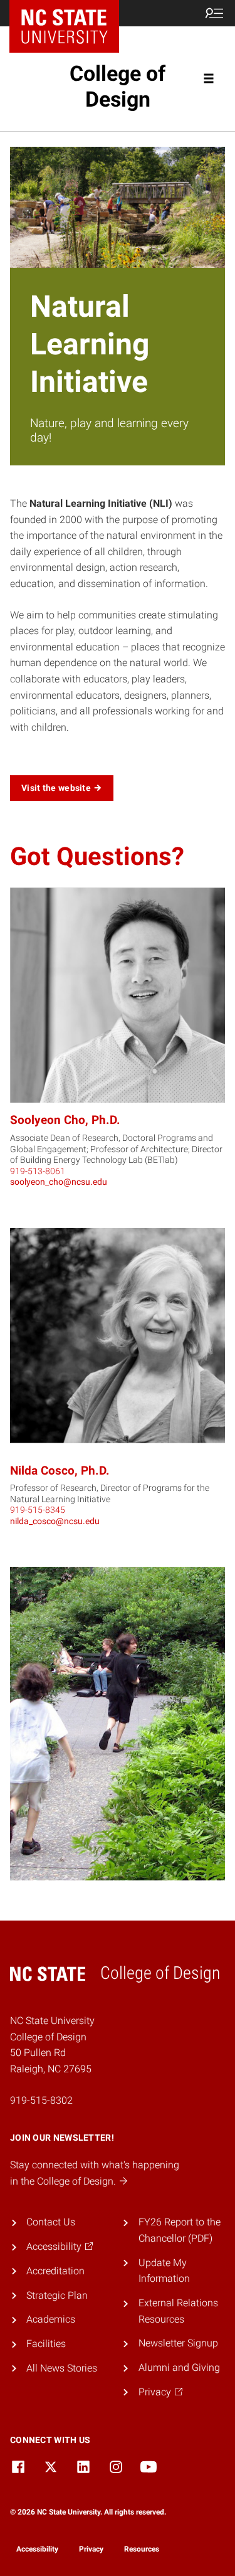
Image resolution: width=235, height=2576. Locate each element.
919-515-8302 (41, 2100)
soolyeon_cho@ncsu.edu (59, 1182)
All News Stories (62, 2368)
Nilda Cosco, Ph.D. (60, 1471)
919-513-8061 (38, 1171)
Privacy (91, 2549)
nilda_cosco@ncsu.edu (55, 1521)
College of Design (118, 86)
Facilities (46, 2344)
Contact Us (51, 2222)
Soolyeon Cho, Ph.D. (65, 1120)
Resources (142, 2549)
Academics (51, 2319)
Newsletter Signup (178, 2343)
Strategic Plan (57, 2295)
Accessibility (37, 2549)
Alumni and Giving (179, 2367)
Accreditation (55, 2271)
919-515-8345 (38, 1510)
